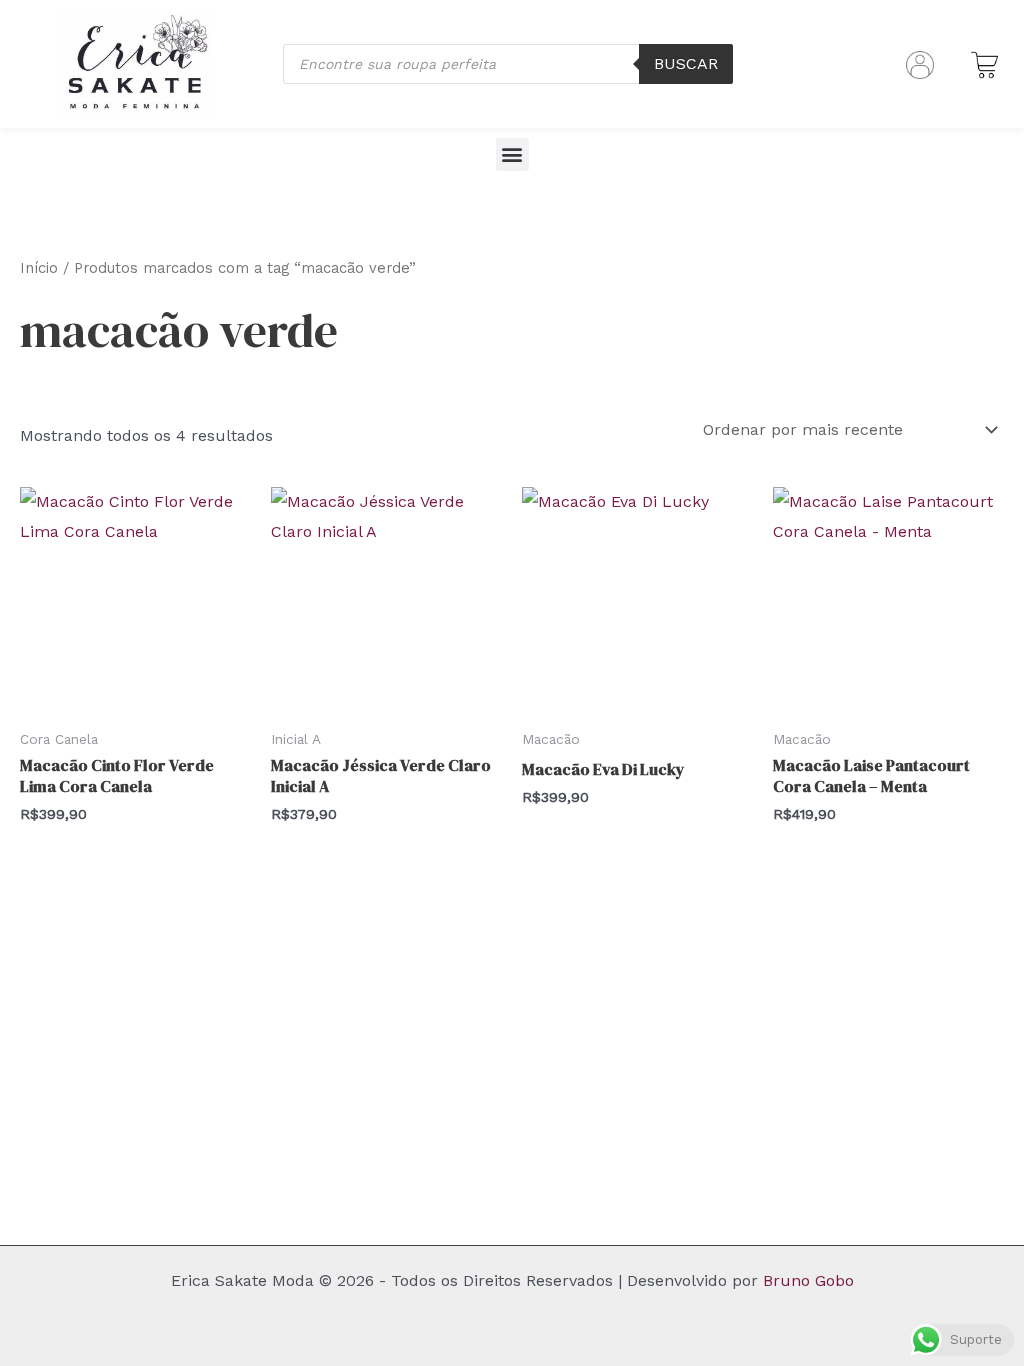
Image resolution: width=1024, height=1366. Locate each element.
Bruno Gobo (808, 1280)
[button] (512, 154)
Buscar (686, 63)
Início (39, 268)
